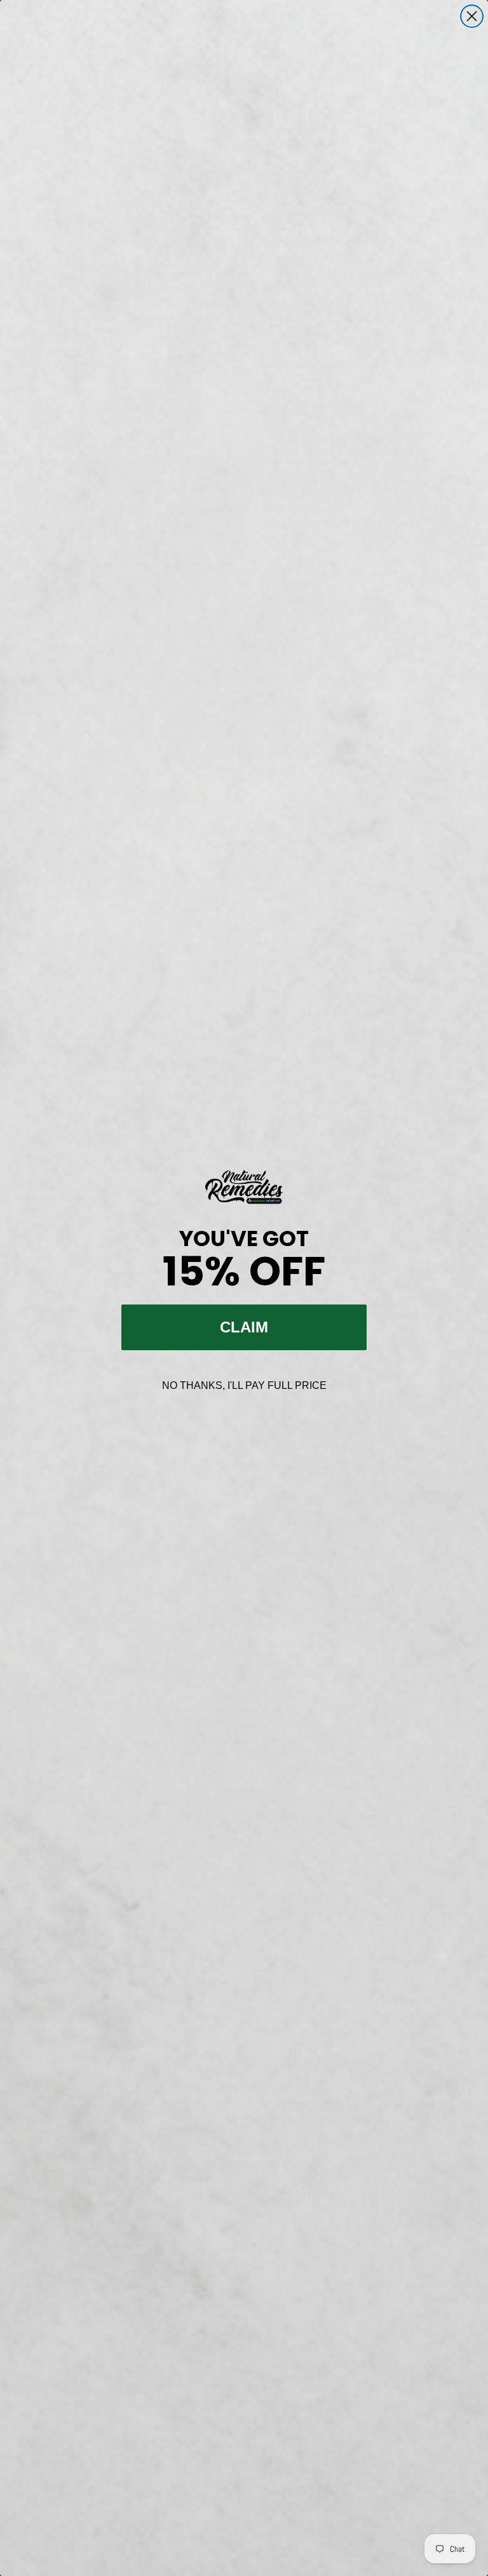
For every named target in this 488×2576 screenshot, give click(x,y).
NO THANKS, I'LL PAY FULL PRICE (244, 1385)
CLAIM (244, 1327)
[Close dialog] (472, 16)
